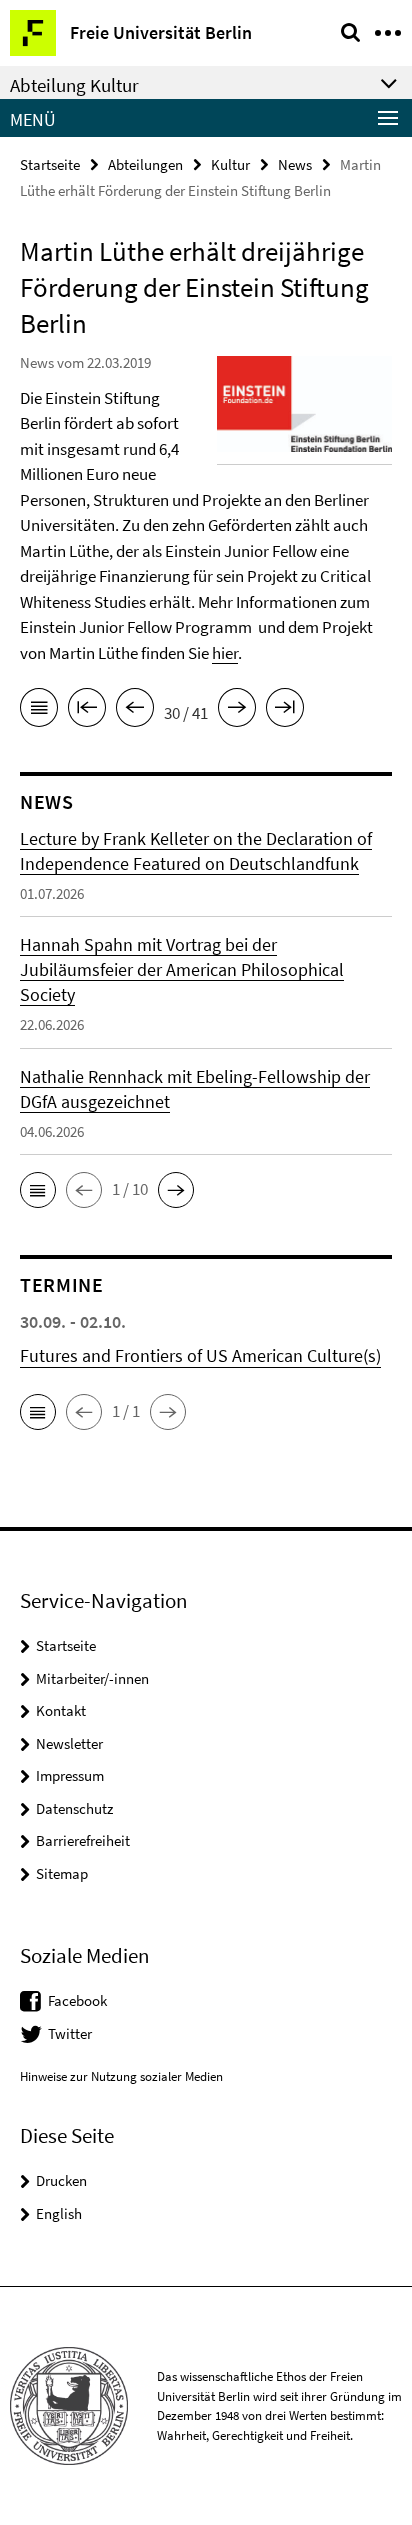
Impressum (70, 1775)
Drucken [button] (61, 2180)
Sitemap (62, 1873)
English (59, 2213)
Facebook (77, 2000)
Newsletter (69, 1743)
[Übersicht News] (39, 711)
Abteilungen (145, 164)
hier (225, 653)
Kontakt (61, 1710)
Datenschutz (74, 1808)
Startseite (50, 164)
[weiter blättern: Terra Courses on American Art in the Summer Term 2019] (237, 711)
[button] (38, 1190)
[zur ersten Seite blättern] (87, 711)
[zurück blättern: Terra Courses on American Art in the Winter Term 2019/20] (135, 711)
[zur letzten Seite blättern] (285, 711)
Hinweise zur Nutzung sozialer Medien (121, 2076)
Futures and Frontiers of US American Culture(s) (200, 1355)
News (295, 164)
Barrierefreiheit (83, 1840)
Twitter (70, 2033)
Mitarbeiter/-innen (92, 1678)
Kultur (230, 164)
